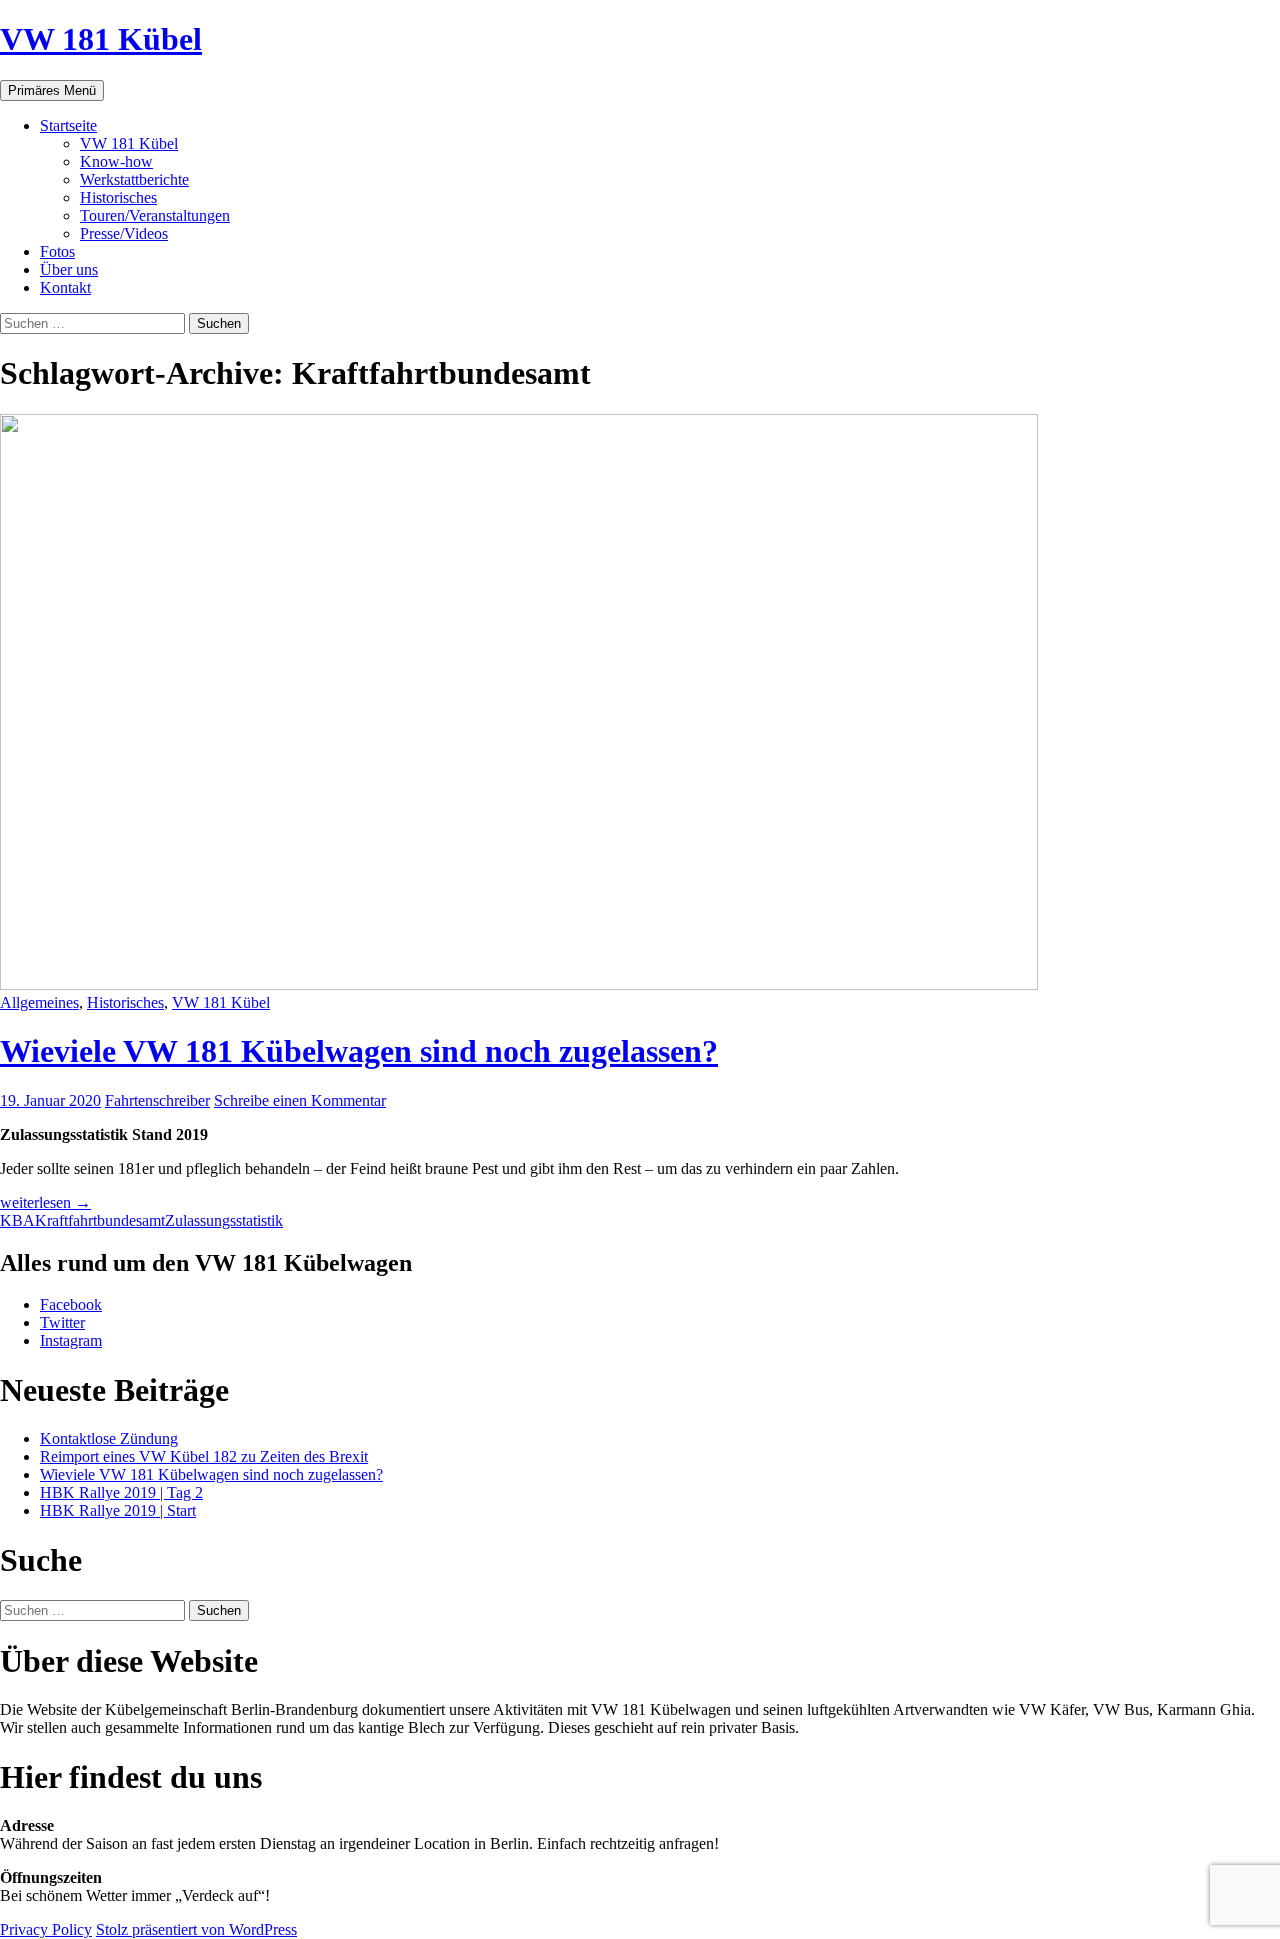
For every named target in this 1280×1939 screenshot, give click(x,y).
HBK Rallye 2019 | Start (118, 1510)
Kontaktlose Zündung (109, 1438)
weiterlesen (45, 1202)
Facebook (71, 1304)
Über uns (69, 269)
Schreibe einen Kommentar (300, 1100)
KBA (17, 1220)
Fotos (57, 251)
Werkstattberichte (134, 179)
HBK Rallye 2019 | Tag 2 (121, 1492)
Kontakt (65, 287)
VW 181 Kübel (101, 39)
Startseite (68, 125)
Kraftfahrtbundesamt (100, 1220)
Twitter (62, 1322)
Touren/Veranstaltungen (155, 215)
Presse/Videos (124, 233)
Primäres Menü (52, 90)
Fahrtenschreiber (157, 1100)
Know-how (116, 161)
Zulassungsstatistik (224, 1220)
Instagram (71, 1340)
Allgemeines (39, 1002)
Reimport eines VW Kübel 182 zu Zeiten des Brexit (204, 1456)
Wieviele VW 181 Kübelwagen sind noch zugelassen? (359, 1051)
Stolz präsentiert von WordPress (196, 1929)
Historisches (118, 197)
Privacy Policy (46, 1929)
